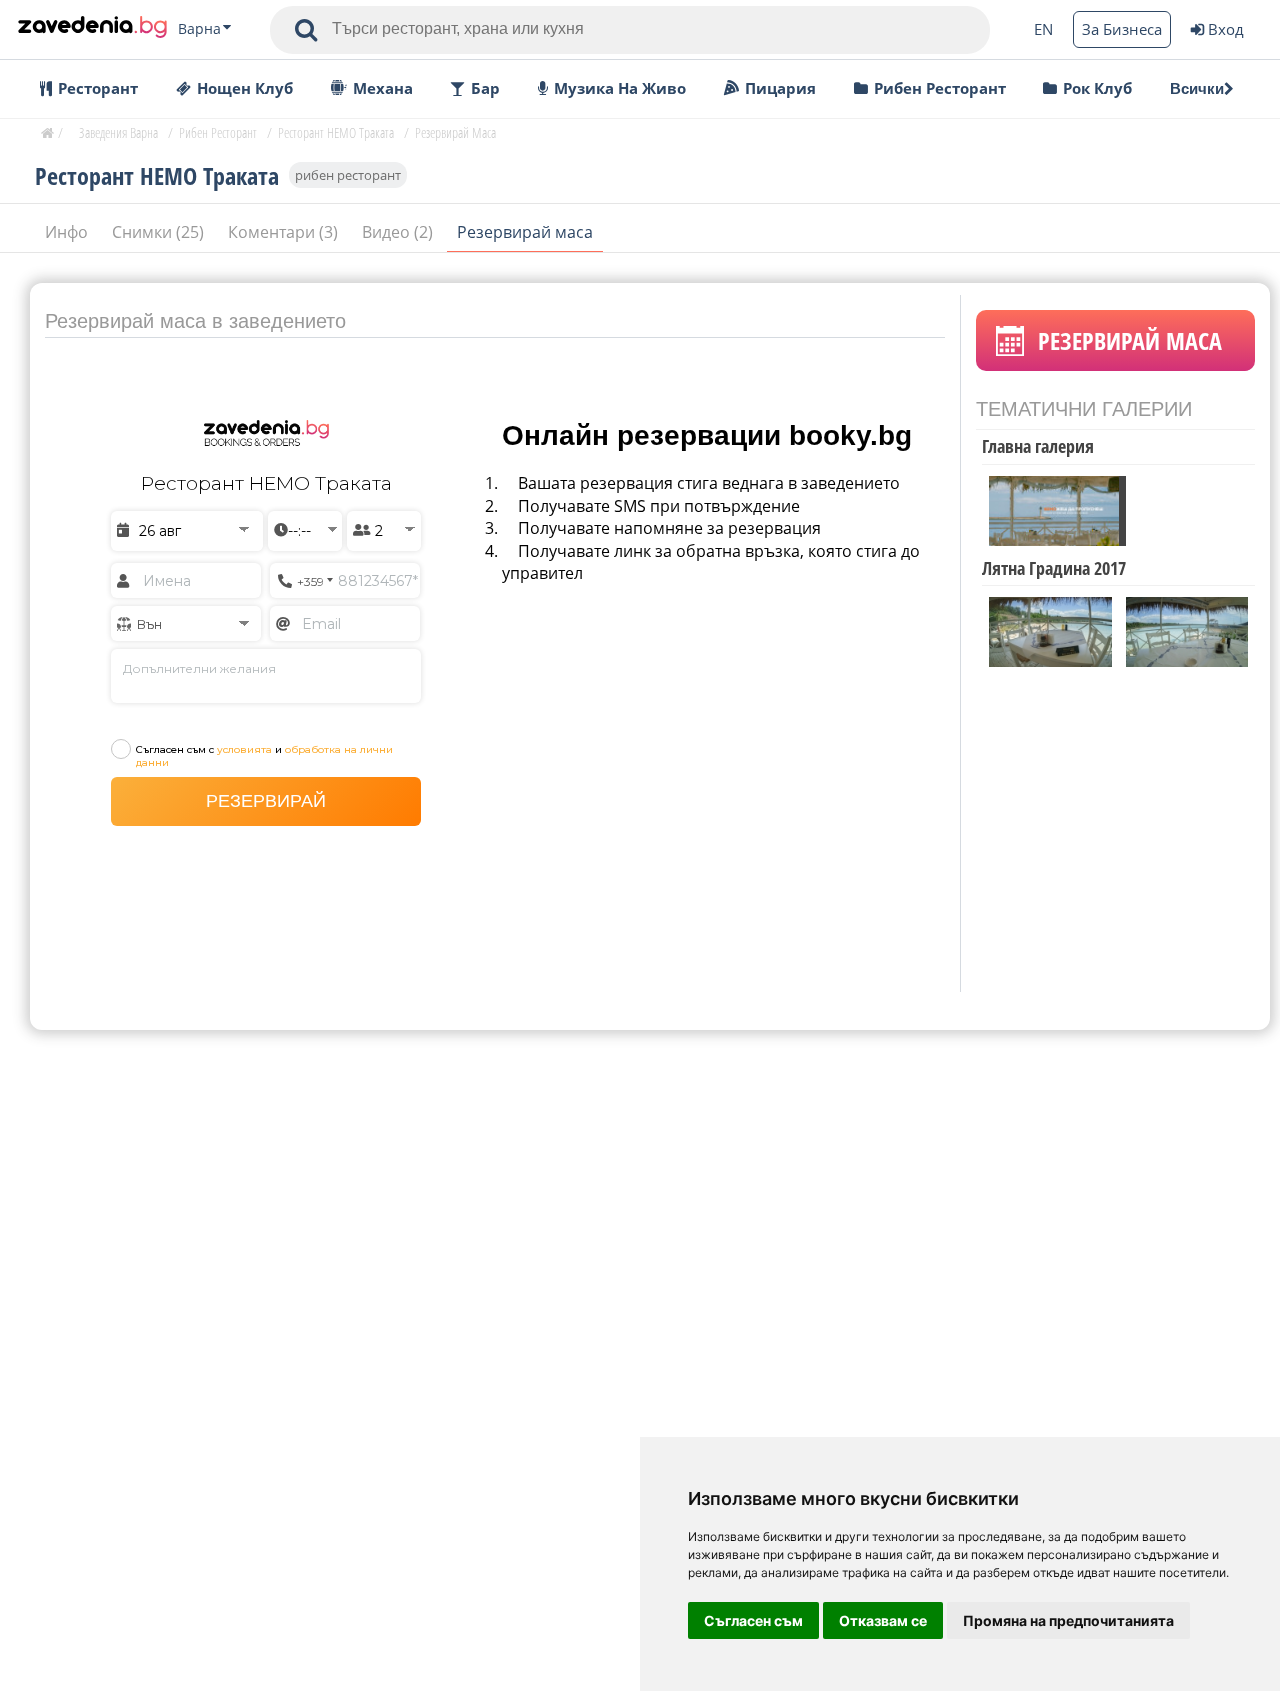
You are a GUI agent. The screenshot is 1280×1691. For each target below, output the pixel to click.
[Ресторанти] (92, 29)
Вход (1226, 29)
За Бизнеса (1122, 29)
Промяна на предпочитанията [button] (1068, 1620)
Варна (199, 29)
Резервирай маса (525, 232)
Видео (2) (399, 232)
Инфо (68, 232)
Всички (1197, 88)
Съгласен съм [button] (753, 1620)
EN (1043, 29)
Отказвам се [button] (883, 1620)
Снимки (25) (160, 232)
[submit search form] (306, 30)
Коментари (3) (285, 232)
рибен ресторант (348, 175)
